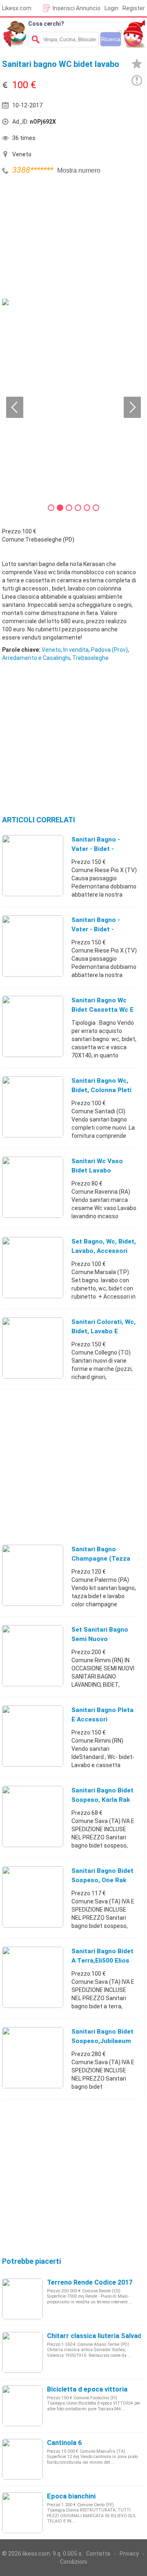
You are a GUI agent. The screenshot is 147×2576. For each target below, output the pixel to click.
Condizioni (73, 2562)
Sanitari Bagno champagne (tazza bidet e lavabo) (101, 1559)
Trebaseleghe (90, 658)
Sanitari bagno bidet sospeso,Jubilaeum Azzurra (102, 2041)
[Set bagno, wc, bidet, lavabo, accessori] (33, 1267)
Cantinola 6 (64, 2443)
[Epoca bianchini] (22, 2512)
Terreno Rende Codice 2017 (90, 2282)
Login (111, 8)
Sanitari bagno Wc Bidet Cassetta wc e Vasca (102, 1010)
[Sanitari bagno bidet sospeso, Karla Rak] (33, 1816)
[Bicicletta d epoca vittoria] (22, 2405)
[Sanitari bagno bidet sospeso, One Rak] (33, 1896)
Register (134, 8)
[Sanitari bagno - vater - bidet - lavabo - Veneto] (33, 946)
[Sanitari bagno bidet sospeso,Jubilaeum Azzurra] (33, 2057)
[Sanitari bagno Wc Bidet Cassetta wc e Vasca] (33, 1026)
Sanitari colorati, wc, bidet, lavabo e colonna (104, 1331)
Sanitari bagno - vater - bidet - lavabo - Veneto (96, 929)
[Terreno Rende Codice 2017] (22, 2298)
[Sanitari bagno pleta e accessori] (33, 1736)
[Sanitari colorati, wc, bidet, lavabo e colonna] (33, 1348)
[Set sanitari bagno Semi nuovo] (33, 1655)
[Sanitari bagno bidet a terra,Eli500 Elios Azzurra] (33, 1977)
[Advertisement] (63, 238)
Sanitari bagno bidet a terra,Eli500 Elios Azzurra (102, 1961)
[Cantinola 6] (22, 2459)
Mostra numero (79, 170)
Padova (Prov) (109, 650)
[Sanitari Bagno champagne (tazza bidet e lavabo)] (33, 1575)
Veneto (51, 650)
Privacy (129, 2554)
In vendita (76, 650)
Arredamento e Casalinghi (36, 658)
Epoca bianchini (71, 2496)
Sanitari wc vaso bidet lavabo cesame (97, 1170)
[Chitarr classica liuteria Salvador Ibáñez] (22, 2352)
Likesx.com (17, 8)
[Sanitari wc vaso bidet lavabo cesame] (33, 1187)
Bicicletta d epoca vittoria (87, 2389)
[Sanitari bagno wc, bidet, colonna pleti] (33, 1106)
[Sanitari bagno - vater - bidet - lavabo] (33, 865)
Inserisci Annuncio (77, 8)
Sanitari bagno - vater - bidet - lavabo (96, 849)
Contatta (98, 2554)
